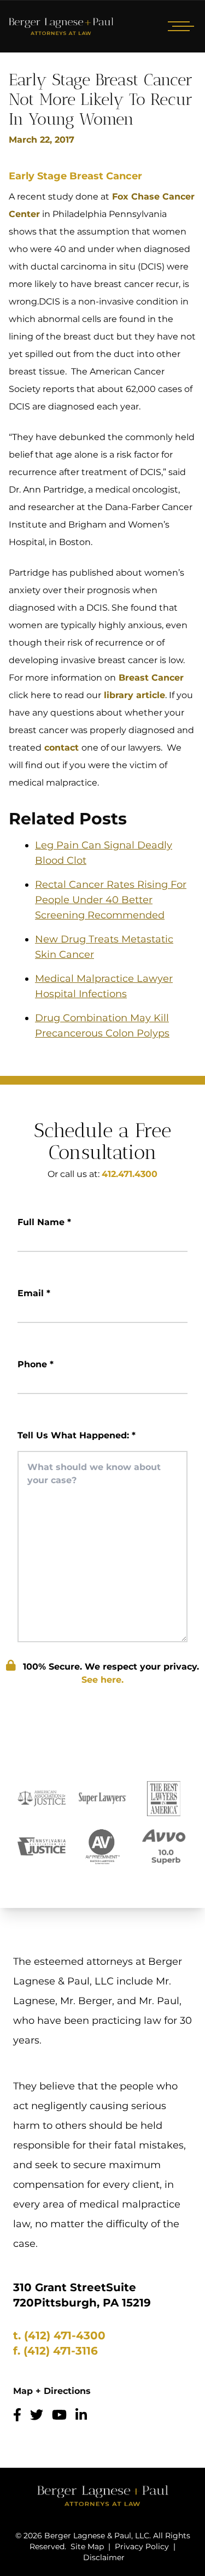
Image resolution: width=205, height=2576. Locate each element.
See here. (102, 1680)
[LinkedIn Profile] (81, 2415)
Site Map (87, 2546)
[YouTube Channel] (59, 2415)
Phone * (36, 1364)
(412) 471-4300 (65, 2335)
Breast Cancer (150, 678)
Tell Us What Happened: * (77, 1435)
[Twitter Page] (37, 2415)
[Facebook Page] (17, 2415)
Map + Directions (52, 2391)
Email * (34, 1293)
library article (133, 695)
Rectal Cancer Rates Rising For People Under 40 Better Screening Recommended (111, 900)
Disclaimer (104, 2557)
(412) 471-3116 (61, 2351)
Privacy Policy (142, 2546)
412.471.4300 (130, 1174)
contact (61, 748)
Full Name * (44, 1222)
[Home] (61, 26)
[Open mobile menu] (179, 26)
